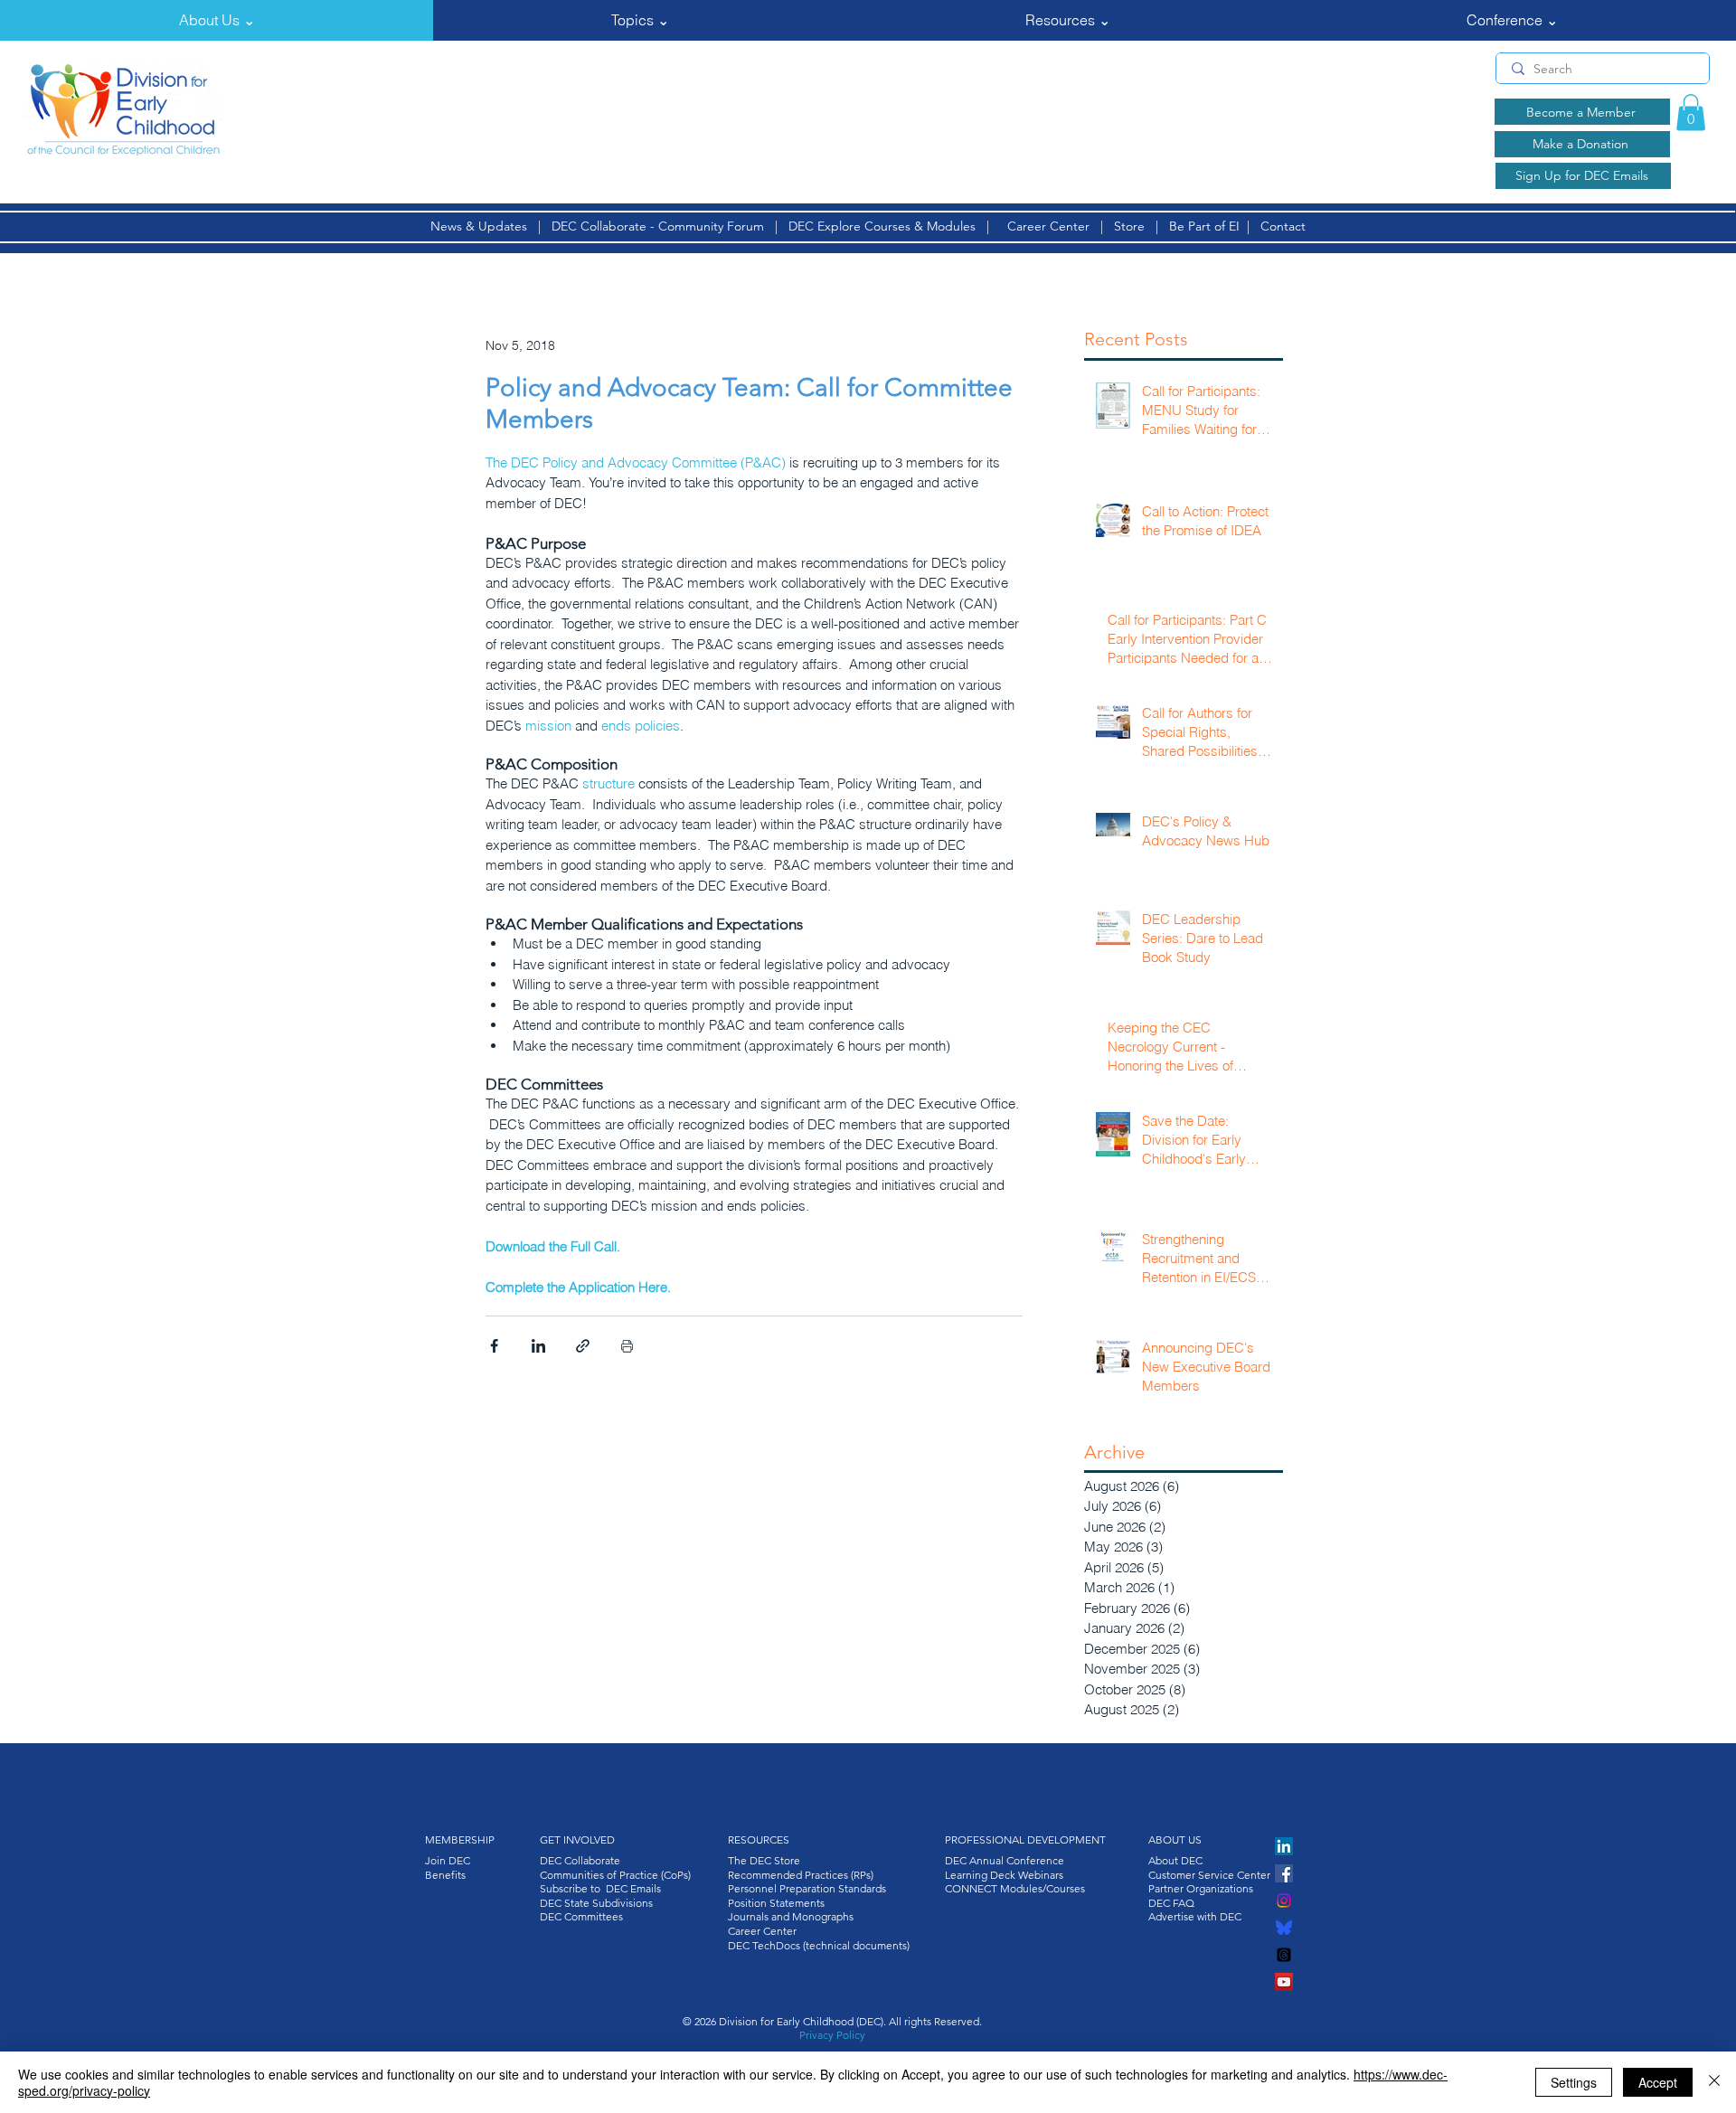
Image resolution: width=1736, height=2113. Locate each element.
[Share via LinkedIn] (538, 1346)
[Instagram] (1284, 1901)
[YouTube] (1284, 1982)
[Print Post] (627, 1346)
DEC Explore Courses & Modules (882, 226)
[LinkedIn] (1284, 1846)
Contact (1283, 226)
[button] (217, 20)
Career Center (1048, 226)
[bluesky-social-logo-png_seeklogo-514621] (1284, 1928)
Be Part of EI (1204, 226)
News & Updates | (491, 226)
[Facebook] (1284, 1873)
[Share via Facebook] (494, 1346)
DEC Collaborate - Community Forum (658, 226)
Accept (1658, 2082)
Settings (1574, 2082)
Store (1133, 226)
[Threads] (1284, 1955)
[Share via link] (583, 1346)
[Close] (1714, 2082)
